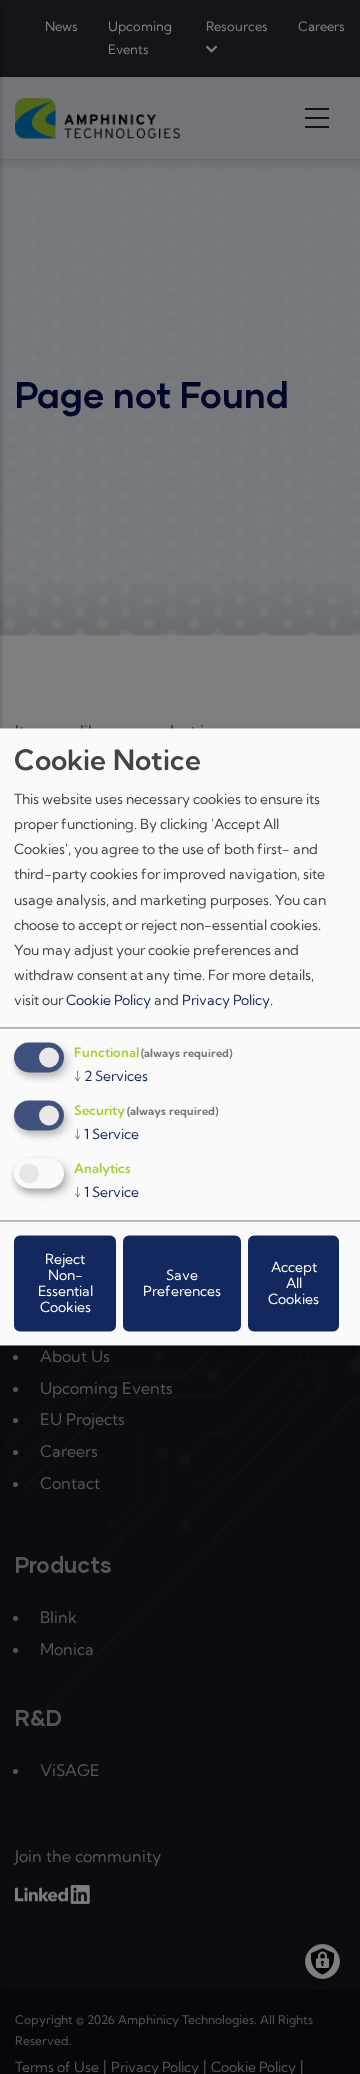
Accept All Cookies (293, 1284)
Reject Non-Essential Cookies (65, 1284)
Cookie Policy (108, 1001)
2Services (111, 1077)
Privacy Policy (226, 1001)
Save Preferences (182, 1284)
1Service (106, 1135)
